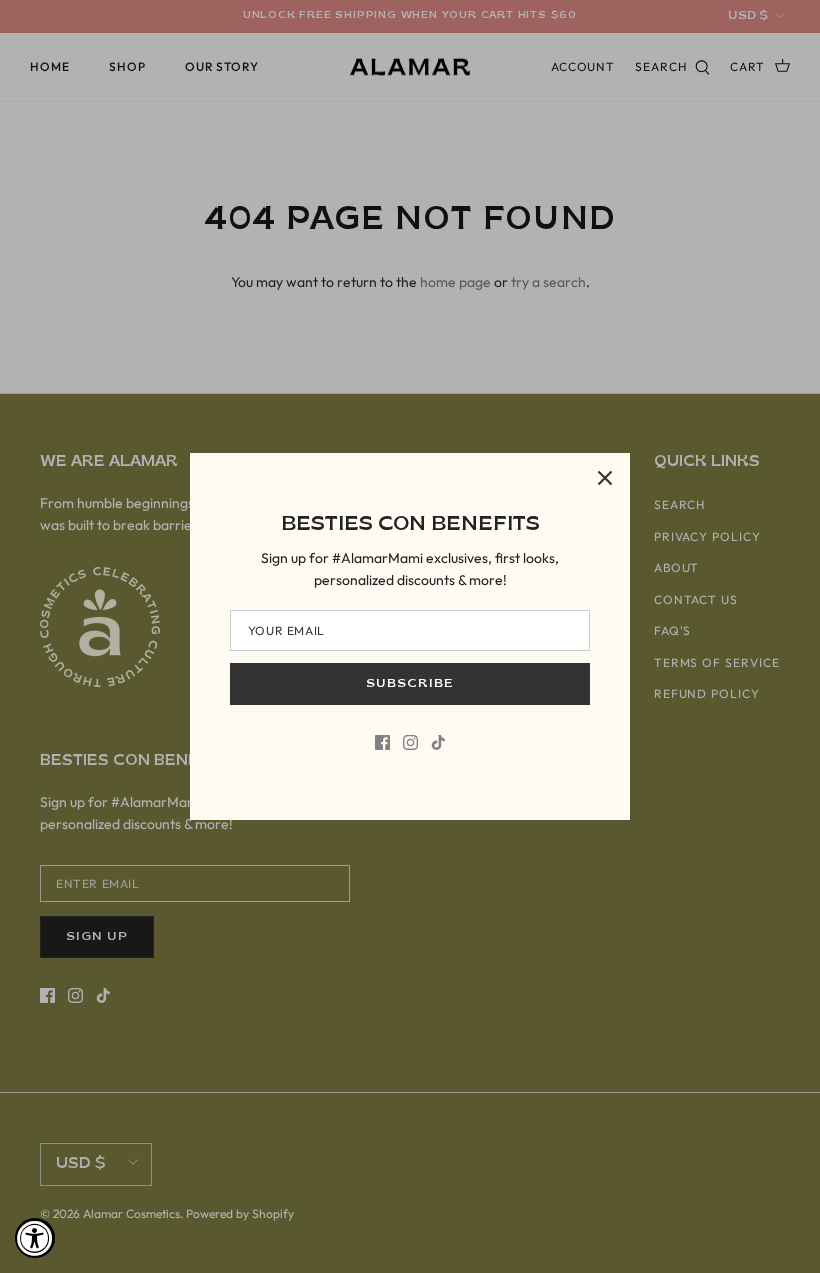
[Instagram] (410, 742)
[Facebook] (382, 742)
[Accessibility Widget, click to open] (35, 1238)
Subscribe (410, 684)
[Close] (605, 478)
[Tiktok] (438, 742)
